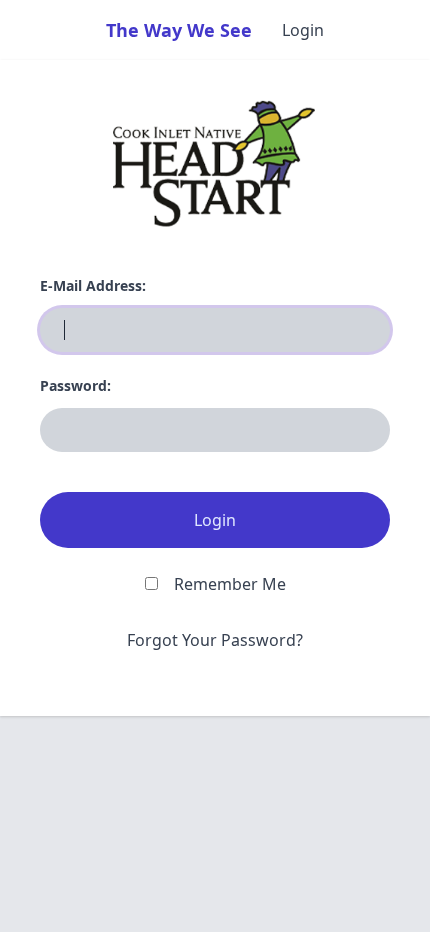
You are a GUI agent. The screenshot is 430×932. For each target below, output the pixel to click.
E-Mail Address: (93, 285)
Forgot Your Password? (215, 640)
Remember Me (230, 584)
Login (303, 30)
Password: (75, 385)
